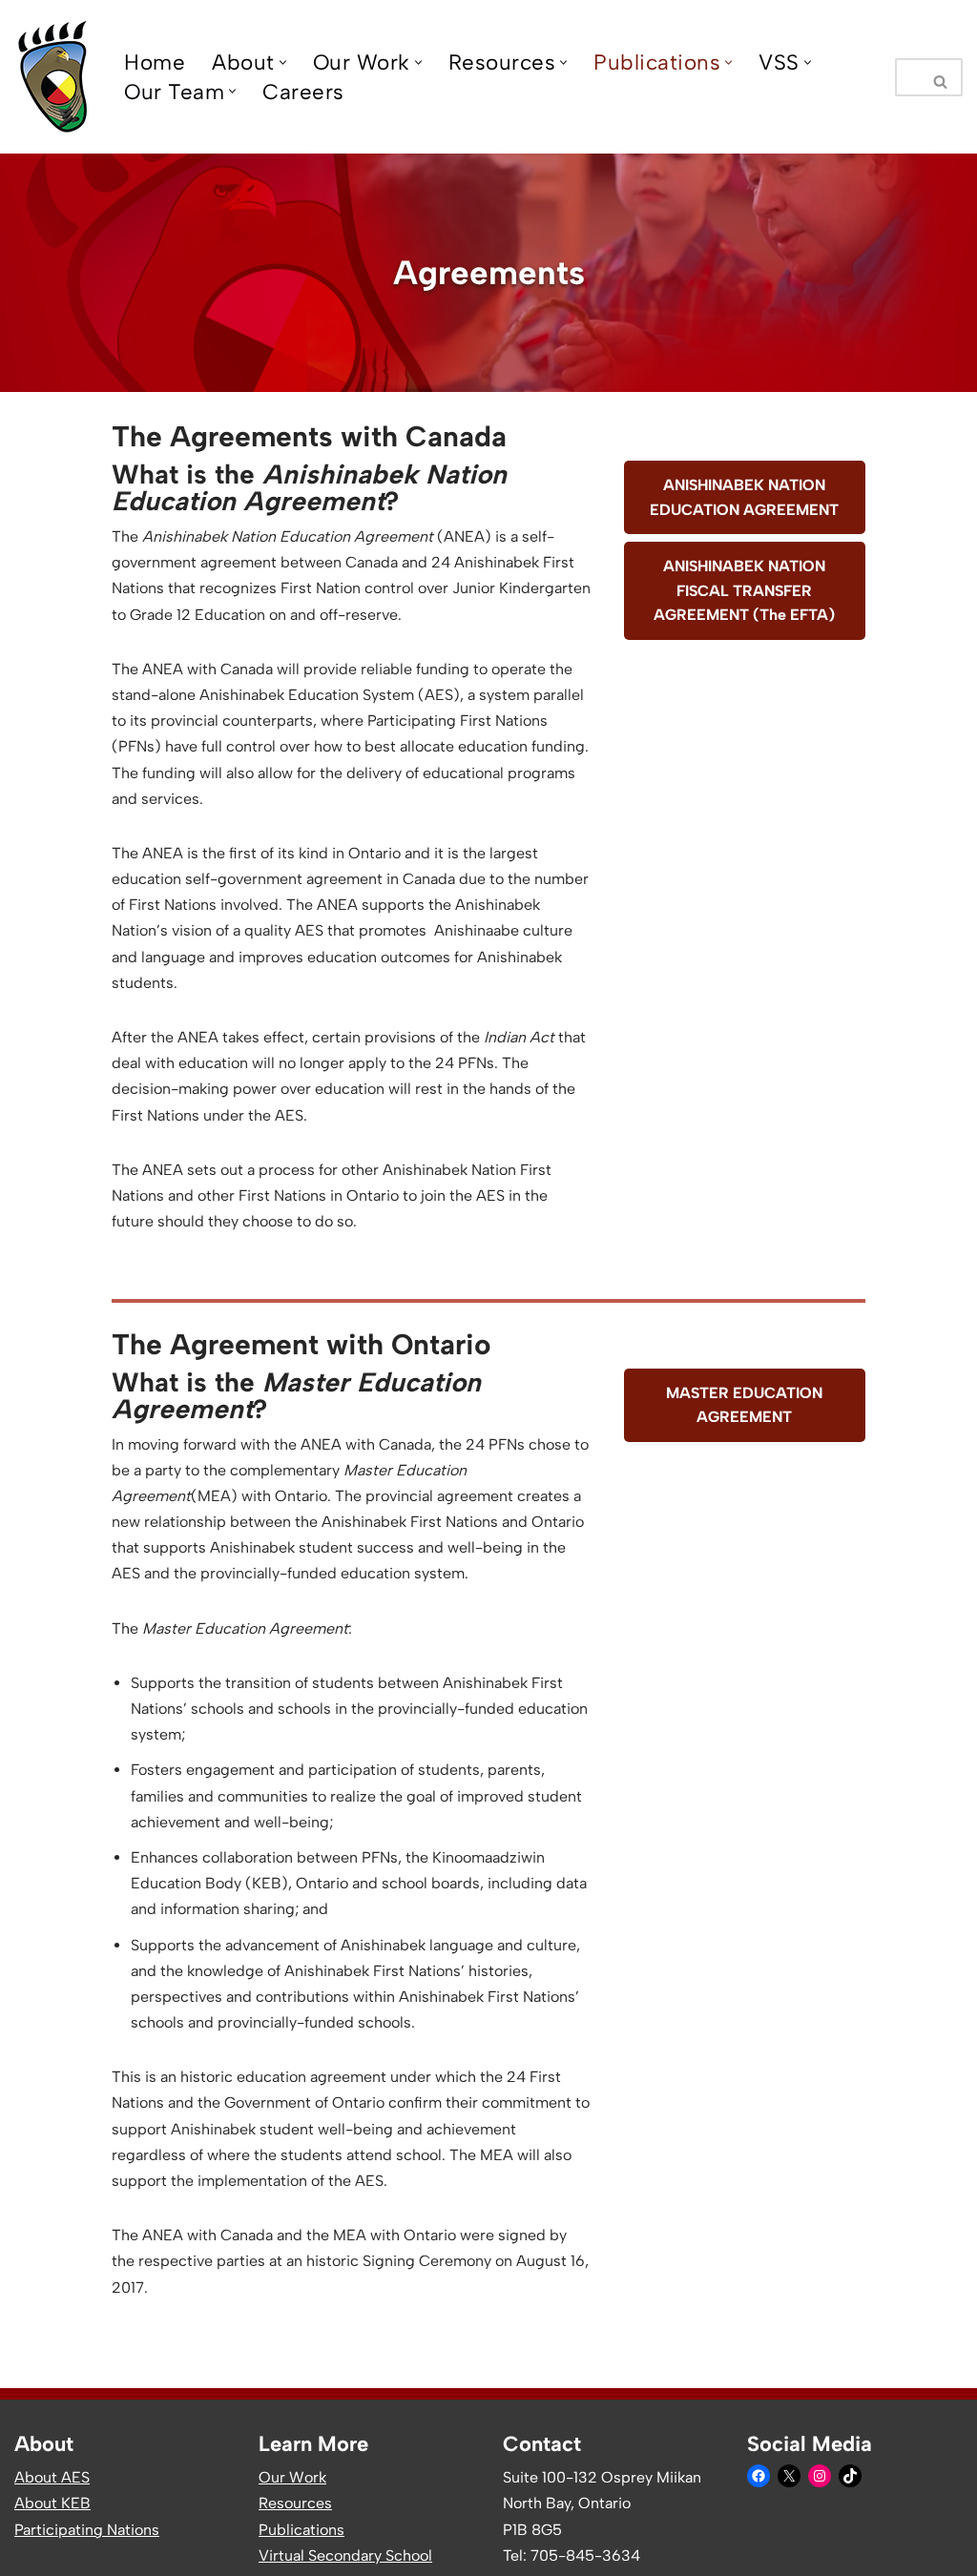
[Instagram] (820, 2476)
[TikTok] (850, 2476)
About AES (52, 2477)
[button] (283, 62)
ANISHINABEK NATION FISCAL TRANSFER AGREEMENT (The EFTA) (744, 590)
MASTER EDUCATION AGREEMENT (744, 1405)
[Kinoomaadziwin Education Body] (53, 77)
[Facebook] (759, 2476)
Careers (303, 92)
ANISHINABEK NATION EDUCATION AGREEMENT (744, 497)
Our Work (292, 2477)
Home (155, 62)
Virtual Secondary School (345, 2555)
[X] (789, 2476)
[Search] (941, 77)
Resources (295, 2503)
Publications (301, 2530)
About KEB (52, 2503)
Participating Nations (87, 2530)
